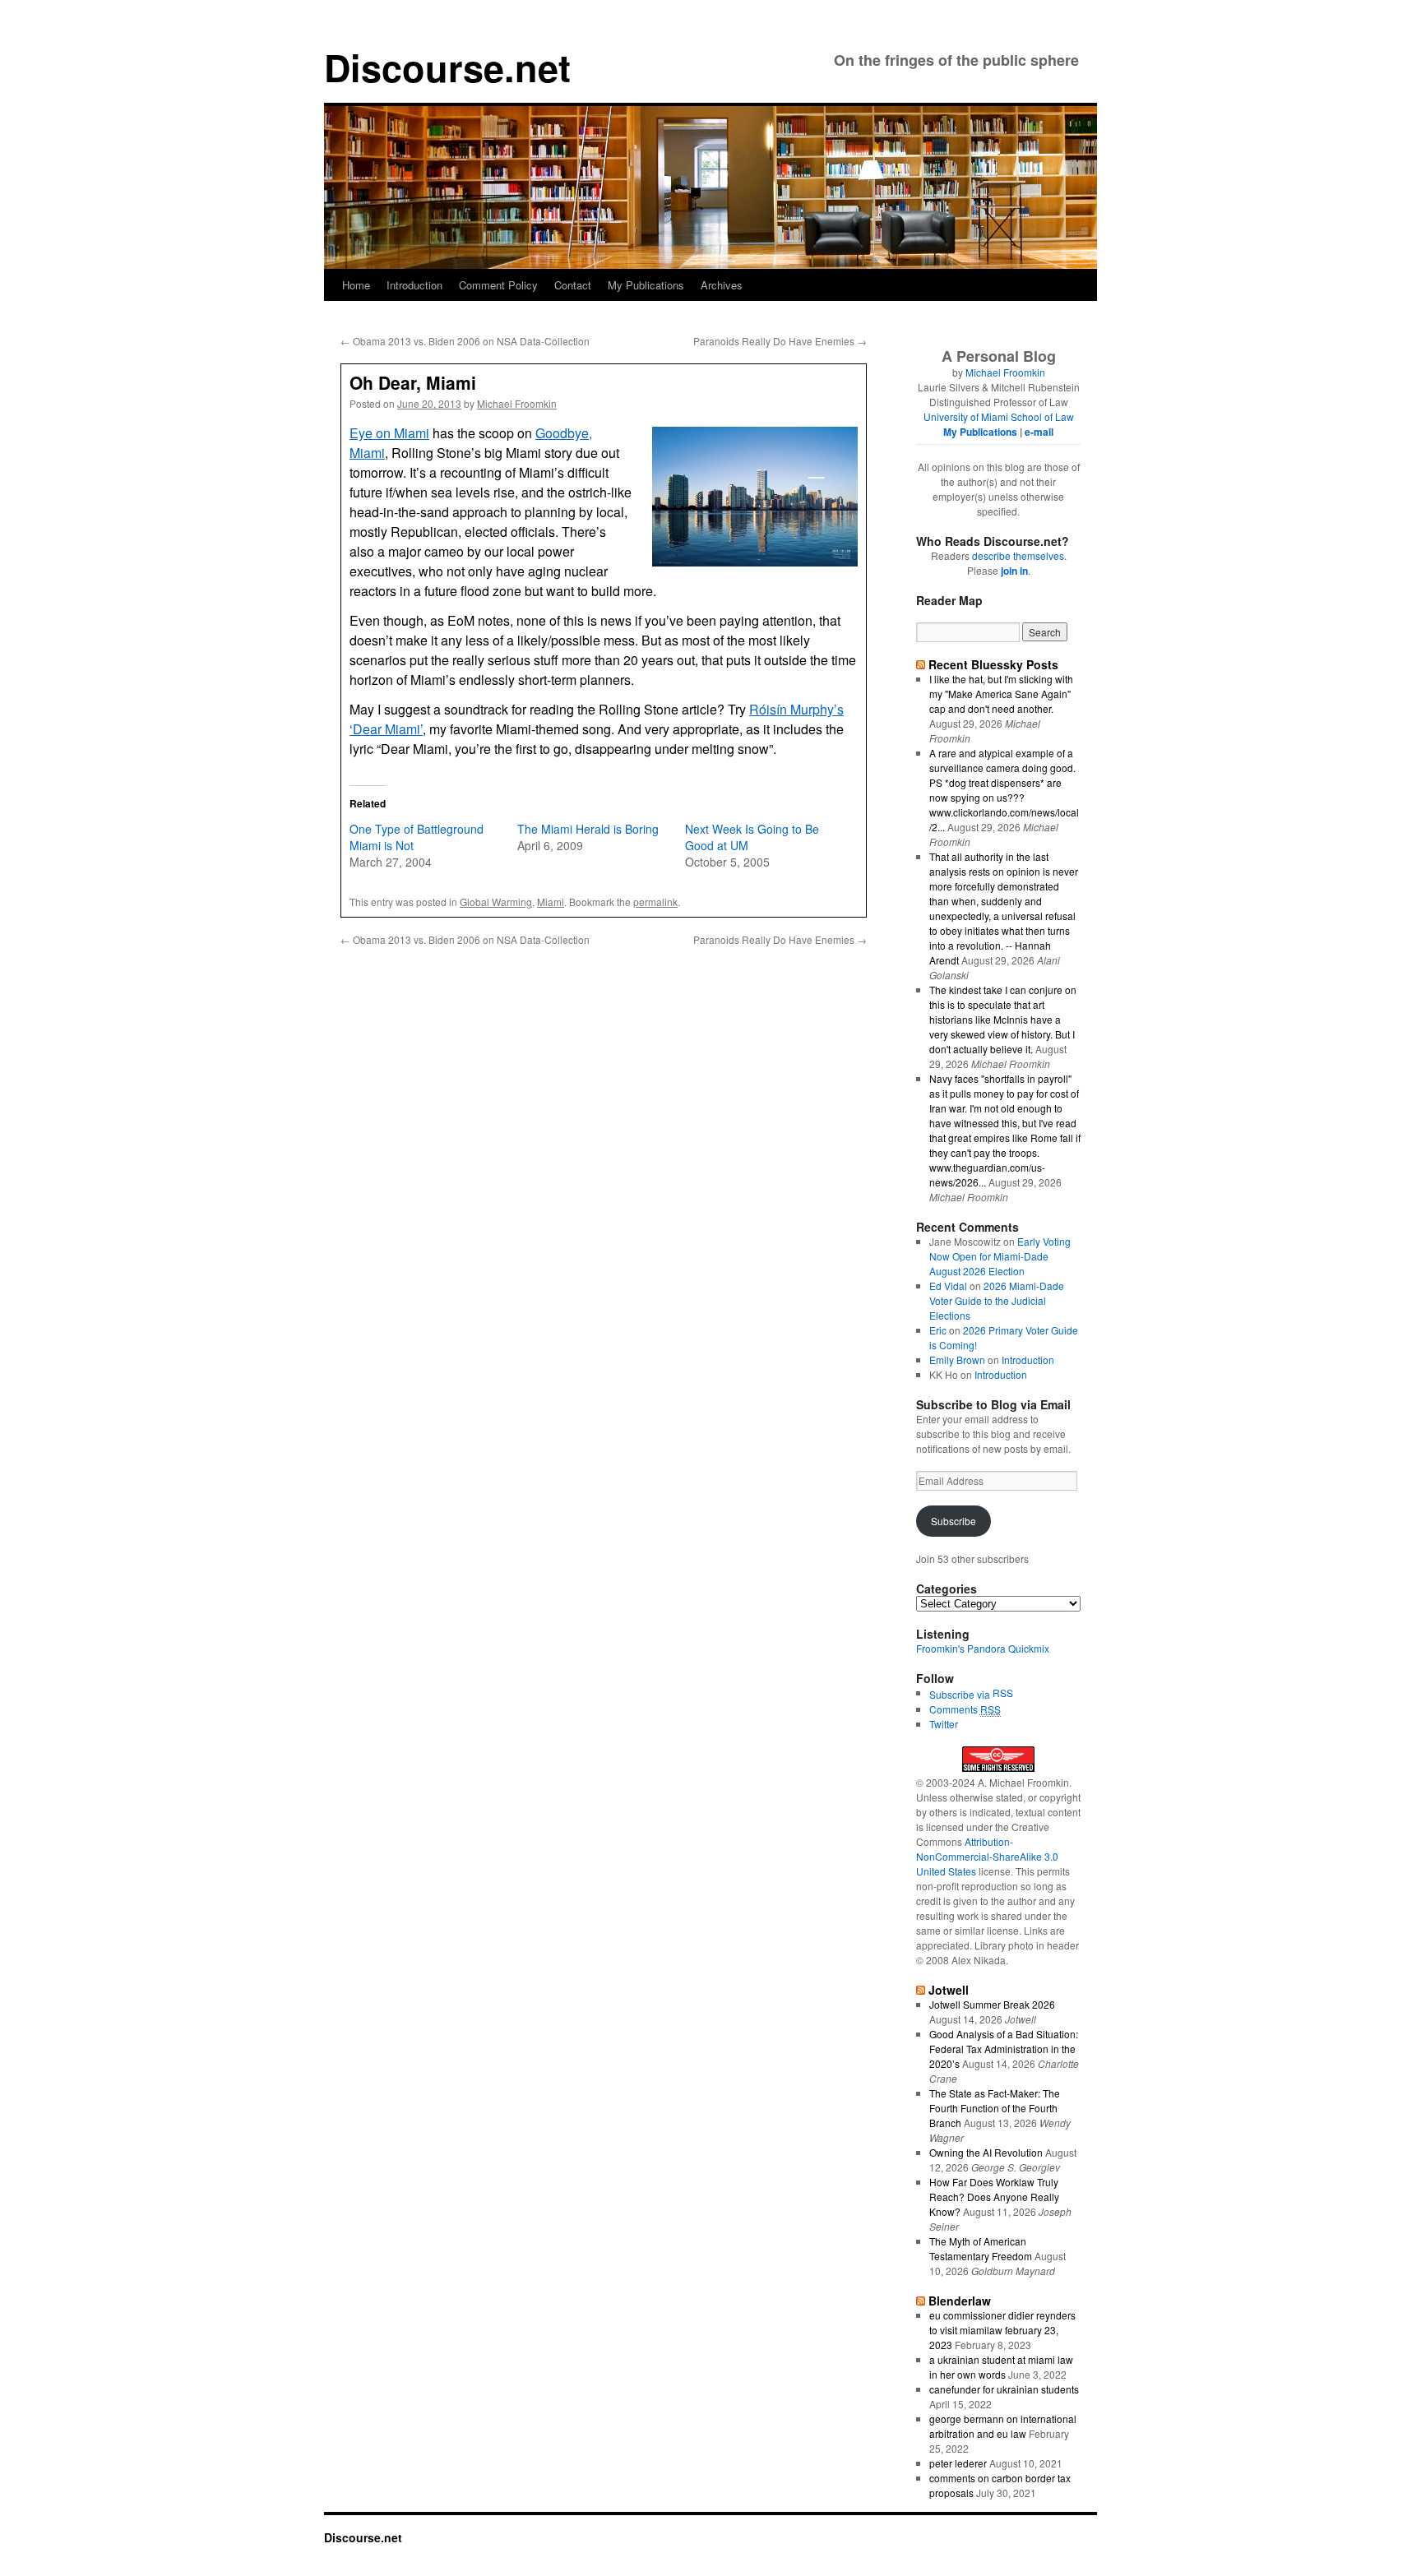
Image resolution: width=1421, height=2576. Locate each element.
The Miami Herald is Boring (588, 829)
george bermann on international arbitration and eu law (1003, 2426)
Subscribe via (961, 1694)
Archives (722, 285)
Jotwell (949, 1990)
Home (356, 285)
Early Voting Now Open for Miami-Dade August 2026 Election (1000, 1256)
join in (1014, 571)
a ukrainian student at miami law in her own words (1001, 2367)
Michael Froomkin (517, 403)
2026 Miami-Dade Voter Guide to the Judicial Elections (997, 1300)
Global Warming (496, 902)
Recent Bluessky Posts (993, 664)
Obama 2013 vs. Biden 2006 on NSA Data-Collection (465, 341)
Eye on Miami (389, 433)
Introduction (414, 285)
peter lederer (958, 2463)
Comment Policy (498, 285)
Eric (938, 1330)
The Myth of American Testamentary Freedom (981, 2248)
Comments (965, 1709)
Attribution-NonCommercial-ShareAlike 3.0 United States (987, 1856)
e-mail (1039, 432)
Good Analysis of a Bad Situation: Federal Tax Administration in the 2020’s (1004, 2049)
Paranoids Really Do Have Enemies (780, 341)
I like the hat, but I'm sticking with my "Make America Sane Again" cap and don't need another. (1001, 694)
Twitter (944, 1724)
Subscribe (954, 1521)
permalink (655, 902)
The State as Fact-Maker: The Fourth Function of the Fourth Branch (995, 2108)
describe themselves (1018, 555)
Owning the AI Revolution (986, 2152)
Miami (551, 902)
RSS (1003, 1693)
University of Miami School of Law (999, 416)
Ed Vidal (948, 1286)
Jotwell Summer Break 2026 (992, 2004)
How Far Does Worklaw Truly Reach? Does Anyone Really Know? (994, 2197)
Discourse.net (447, 67)
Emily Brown (957, 1360)
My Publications (646, 285)
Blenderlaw (960, 2301)
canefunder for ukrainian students (1004, 2389)
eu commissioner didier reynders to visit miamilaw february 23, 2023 (1002, 2330)
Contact (573, 285)
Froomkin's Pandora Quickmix (983, 1648)
